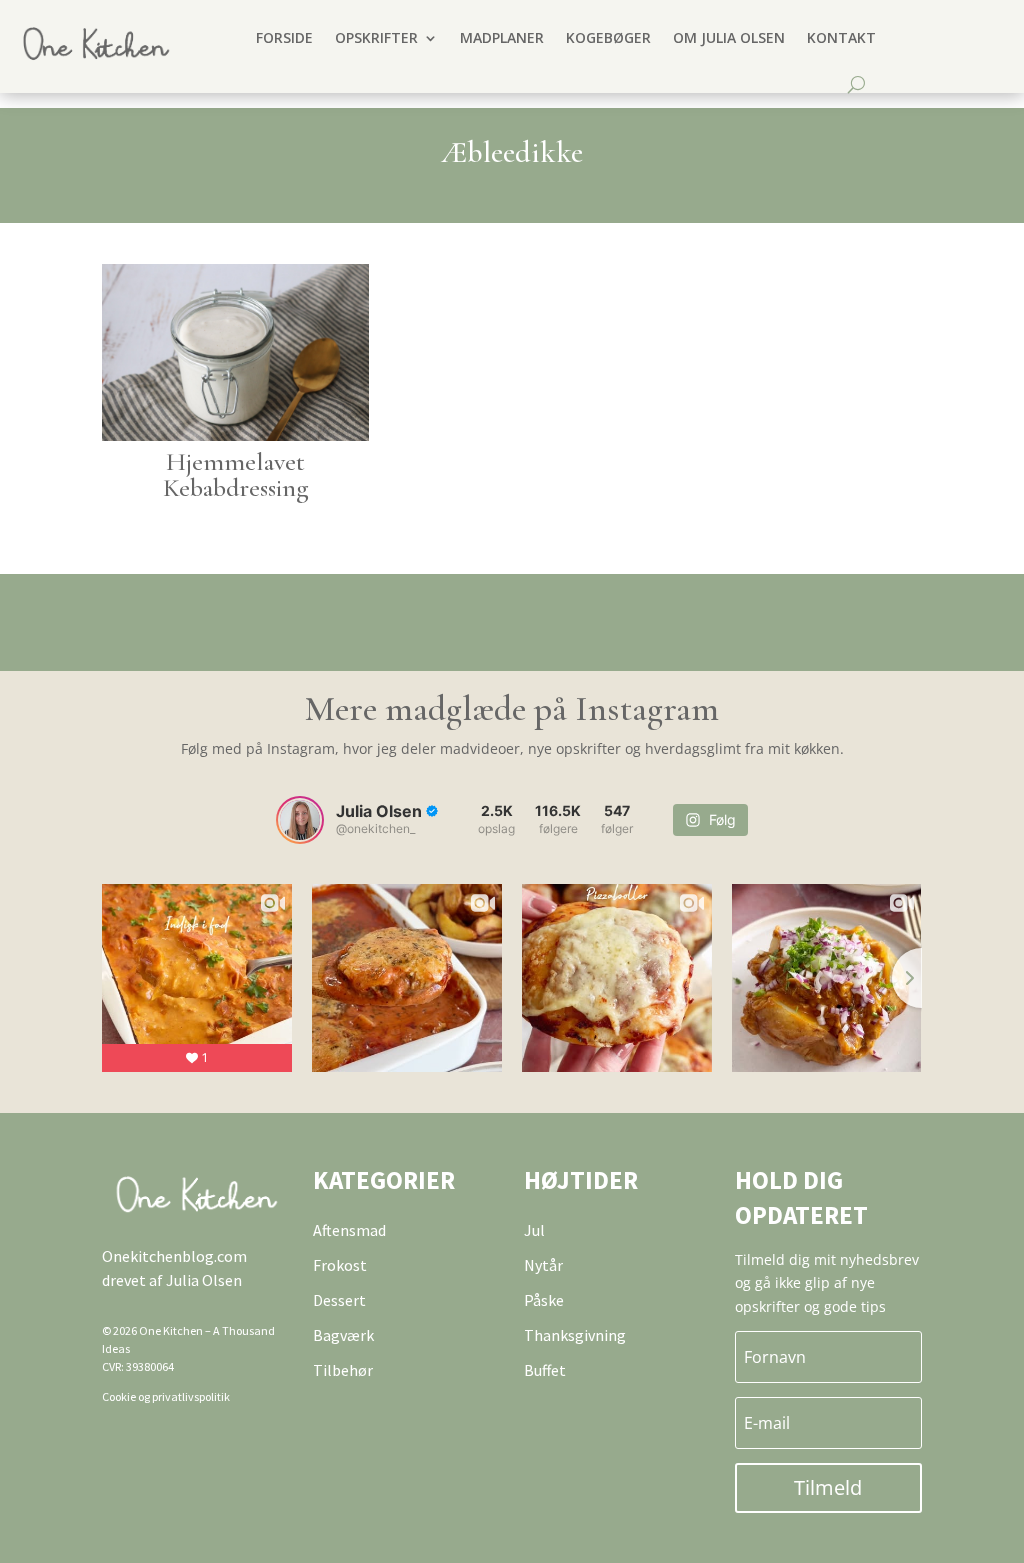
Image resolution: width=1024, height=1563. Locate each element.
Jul (534, 1230)
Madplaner (502, 37)
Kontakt (841, 37)
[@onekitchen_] (300, 820)
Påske (544, 1300)
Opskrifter (376, 37)
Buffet (545, 1370)
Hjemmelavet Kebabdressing (236, 474)
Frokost (340, 1265)
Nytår (543, 1265)
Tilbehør (343, 1370)
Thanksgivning (575, 1335)
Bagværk (343, 1335)
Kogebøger (608, 37)
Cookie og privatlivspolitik (166, 1396)
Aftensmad (349, 1230)
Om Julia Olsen (729, 37)
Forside (284, 37)
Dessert (339, 1300)
